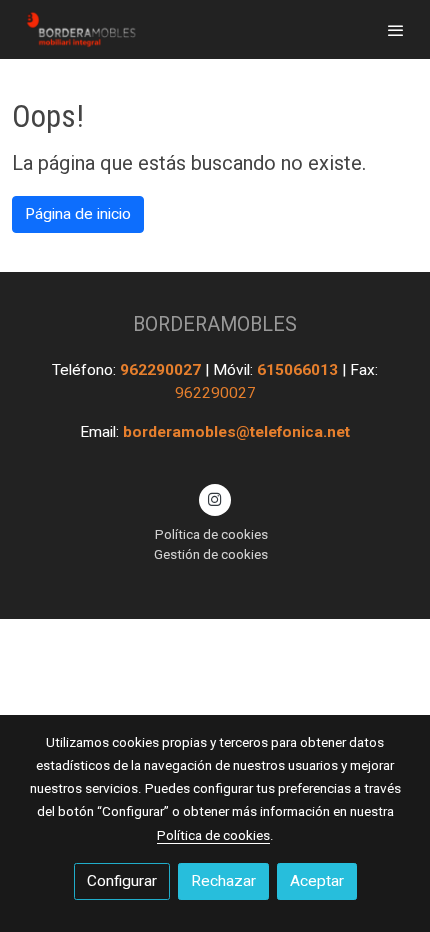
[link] (80, 29)
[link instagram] (215, 498)
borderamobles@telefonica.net (236, 432)
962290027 (162, 370)
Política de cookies (211, 534)
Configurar (122, 881)
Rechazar (223, 881)
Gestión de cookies (211, 554)
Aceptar (317, 881)
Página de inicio (78, 214)
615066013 (299, 370)
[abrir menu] (396, 30)
